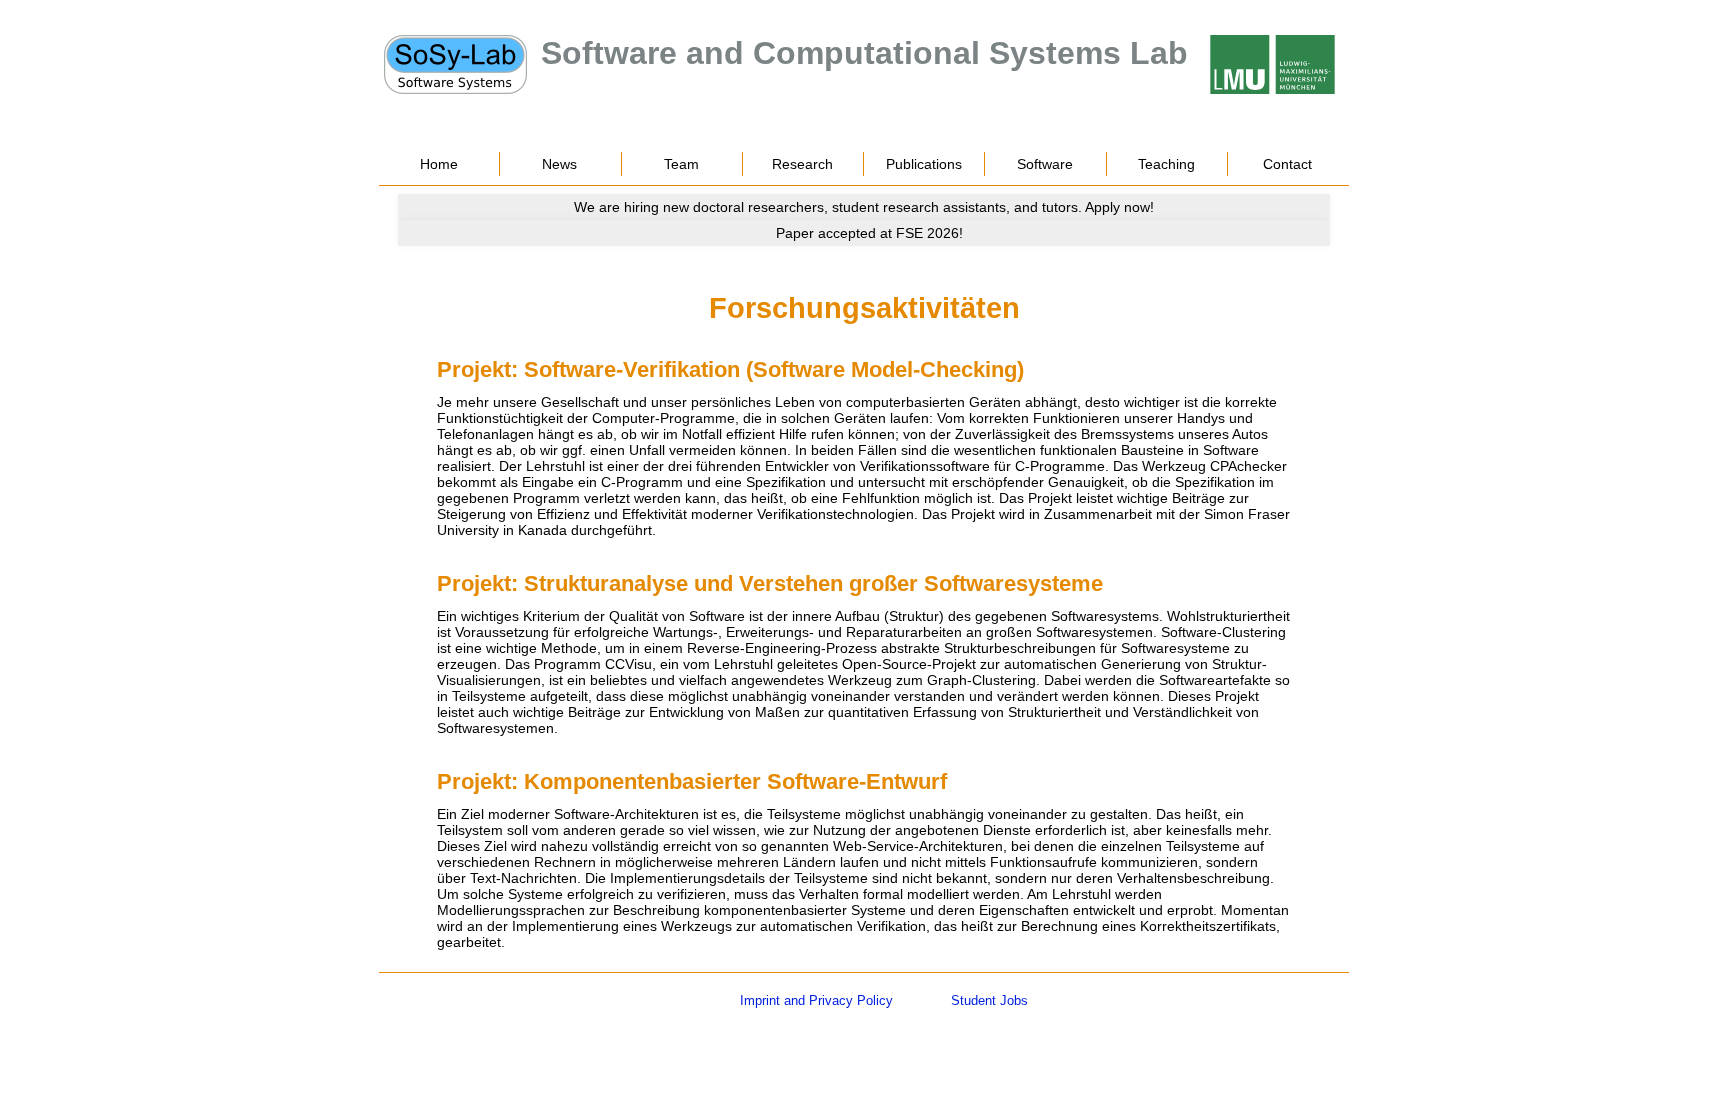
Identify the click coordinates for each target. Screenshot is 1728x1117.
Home (439, 164)
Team (681, 164)
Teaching (1166, 164)
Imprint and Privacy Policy (816, 1000)
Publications (924, 164)
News (559, 164)
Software (1045, 164)
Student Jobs (989, 1000)
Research (802, 164)
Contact (1287, 164)
